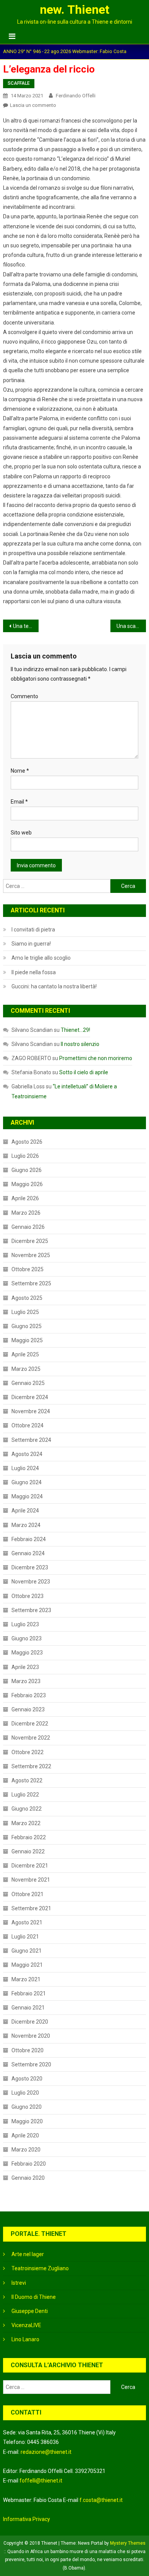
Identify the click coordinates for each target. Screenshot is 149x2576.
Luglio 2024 (25, 1468)
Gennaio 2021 (28, 2008)
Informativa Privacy (27, 2519)
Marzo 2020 (26, 2150)
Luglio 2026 (25, 1156)
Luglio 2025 (25, 1312)
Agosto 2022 (27, 1780)
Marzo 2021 (26, 1979)
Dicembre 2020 (30, 2022)
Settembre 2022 (31, 1766)
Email (19, 802)
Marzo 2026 (26, 1213)
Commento (24, 696)
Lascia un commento (33, 105)
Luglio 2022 (25, 1795)
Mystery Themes (128, 2543)
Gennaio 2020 (28, 2178)
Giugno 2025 (27, 1326)
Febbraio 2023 (29, 1695)
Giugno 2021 (27, 1951)
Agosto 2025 (27, 1298)
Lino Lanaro (25, 2339)
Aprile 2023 (25, 1667)
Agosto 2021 (27, 1922)
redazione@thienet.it (46, 2452)
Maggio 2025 (27, 1340)
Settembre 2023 (31, 1610)
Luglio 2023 (25, 1624)
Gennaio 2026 (28, 1227)
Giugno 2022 (27, 1809)
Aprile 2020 (25, 2135)
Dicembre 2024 (30, 1397)
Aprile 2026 (25, 1198)
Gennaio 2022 (28, 1851)
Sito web (21, 833)
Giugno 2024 (27, 1482)
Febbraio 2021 (29, 1993)
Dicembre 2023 (30, 1567)
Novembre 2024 (31, 1411)
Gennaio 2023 (28, 1709)
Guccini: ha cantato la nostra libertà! (54, 986)
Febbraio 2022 (29, 1837)
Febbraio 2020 (29, 2164)
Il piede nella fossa (34, 972)
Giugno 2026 (27, 1170)
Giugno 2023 (27, 1638)
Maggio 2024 (27, 1496)
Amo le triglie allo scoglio (41, 958)
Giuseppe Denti (30, 2311)
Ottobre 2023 (28, 1596)
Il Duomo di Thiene (34, 2297)
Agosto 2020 (27, 2079)
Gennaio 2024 (28, 1553)
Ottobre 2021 (28, 1894)
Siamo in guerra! (31, 944)
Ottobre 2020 (28, 2050)
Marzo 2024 (26, 1525)
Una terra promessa (26, 626)
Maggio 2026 (27, 1184)
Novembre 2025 (31, 1255)
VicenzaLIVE (26, 2325)
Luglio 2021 (25, 1937)
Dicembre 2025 (30, 1241)
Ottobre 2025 (28, 1269)
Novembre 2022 (31, 1738)
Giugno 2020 (27, 2107)
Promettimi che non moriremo (96, 1058)
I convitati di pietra (33, 930)
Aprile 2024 (25, 1511)
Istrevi (19, 2283)
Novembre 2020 (31, 2036)
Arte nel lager (28, 2254)
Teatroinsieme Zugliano (40, 2268)
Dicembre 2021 (30, 1866)
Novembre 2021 (31, 1880)
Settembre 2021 (31, 1908)
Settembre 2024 (31, 1440)
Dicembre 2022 (30, 1724)
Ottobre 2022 (28, 1752)
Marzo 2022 (26, 1823)
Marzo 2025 (26, 1369)
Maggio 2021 (27, 1965)
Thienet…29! (75, 1030)
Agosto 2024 (27, 1454)
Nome (20, 771)
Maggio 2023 (27, 1653)
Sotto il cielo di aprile (84, 1072)
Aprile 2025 (25, 1354)
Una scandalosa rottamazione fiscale (131, 626)
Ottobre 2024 (28, 1425)
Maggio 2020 (27, 2121)
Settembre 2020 (31, 2064)
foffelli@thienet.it (41, 2481)
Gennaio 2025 (28, 1383)
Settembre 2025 (31, 1283)
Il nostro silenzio (80, 1044)
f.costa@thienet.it (101, 2500)
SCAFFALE (19, 83)
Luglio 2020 (25, 2093)
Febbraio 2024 (29, 1539)
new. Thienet (74, 10)
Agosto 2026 (27, 1142)
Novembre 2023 (31, 1582)
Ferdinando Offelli (76, 96)
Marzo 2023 (26, 1681)
